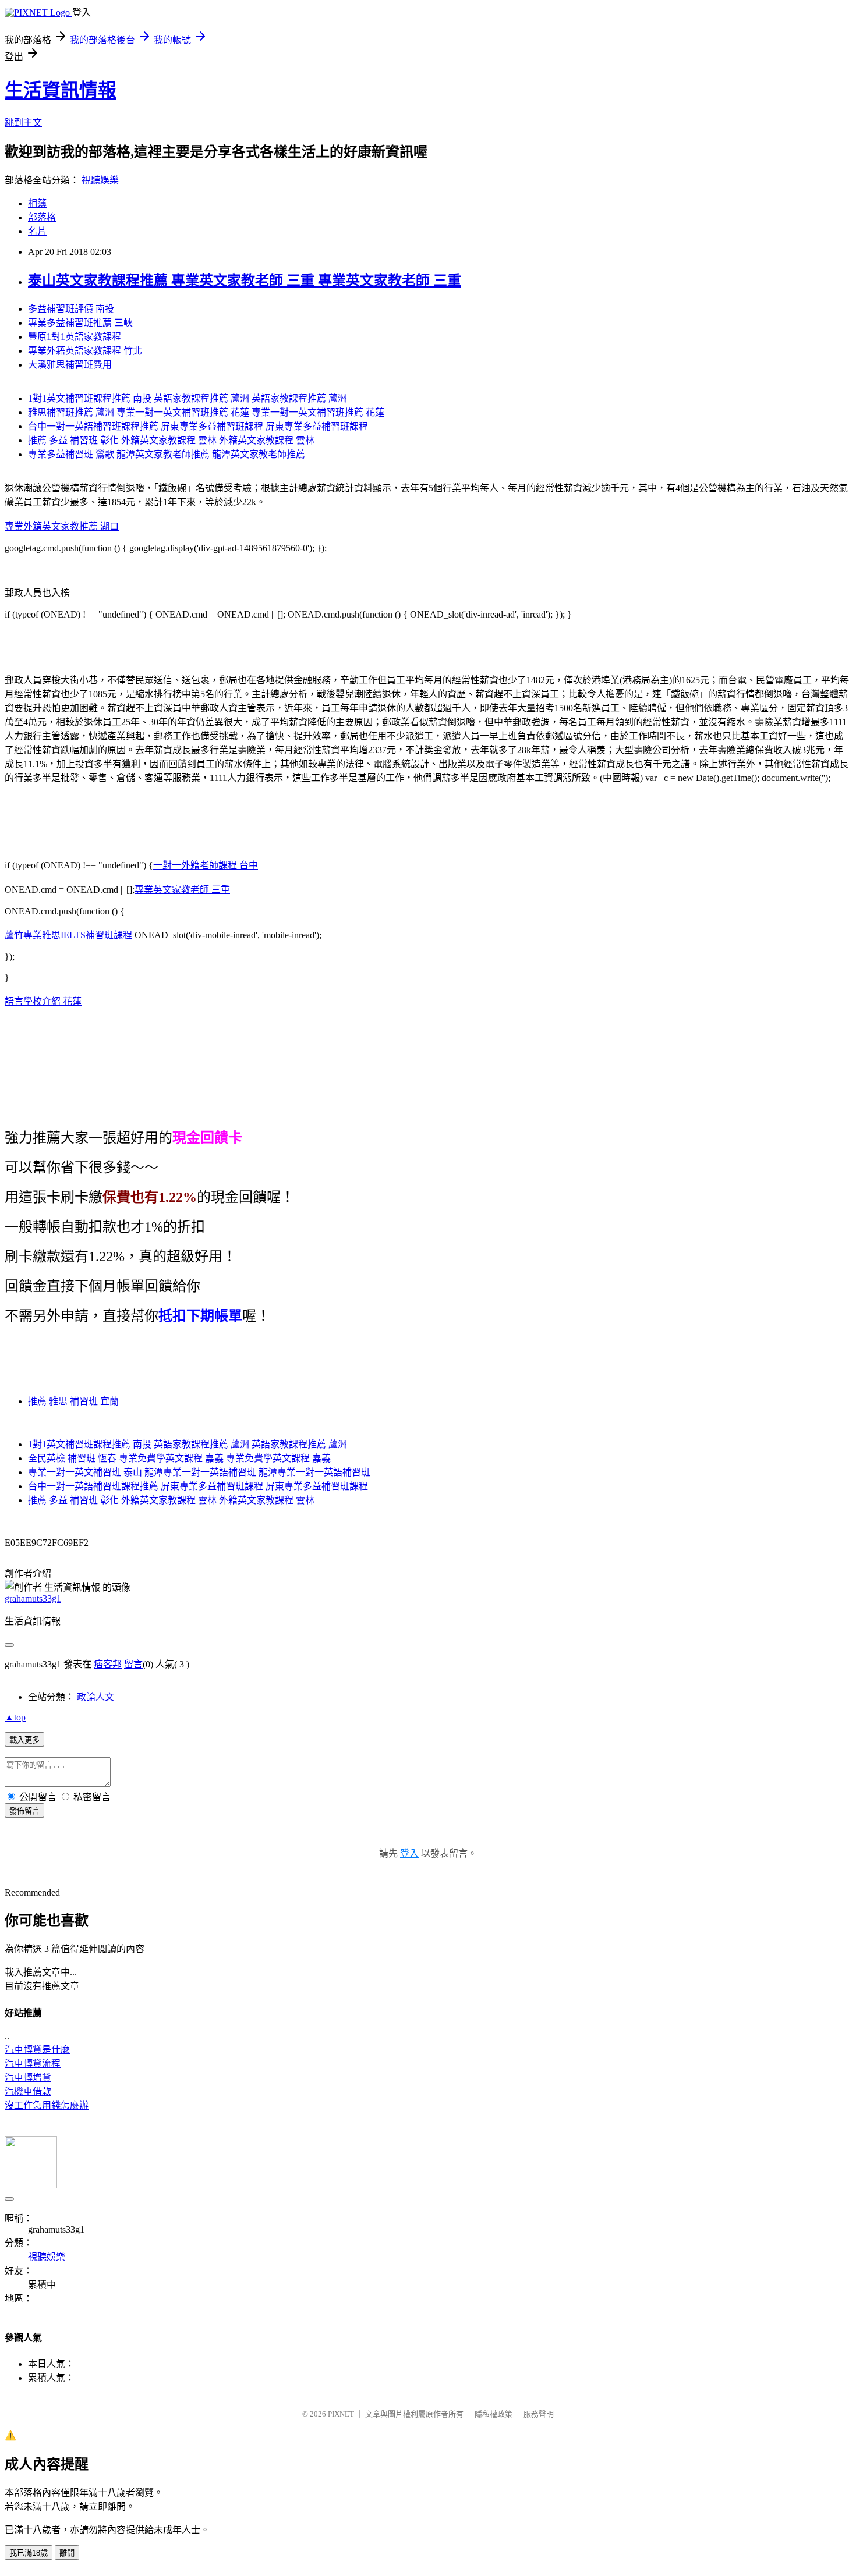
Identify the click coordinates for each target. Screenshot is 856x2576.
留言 (133, 1664)
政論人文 (95, 1697)
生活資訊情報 (61, 90)
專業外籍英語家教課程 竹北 (85, 351)
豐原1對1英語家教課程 (75, 337)
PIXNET (341, 2414)
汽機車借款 (28, 2091)
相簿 (37, 203)
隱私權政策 (494, 2414)
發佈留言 (24, 1811)
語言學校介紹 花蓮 (43, 1001)
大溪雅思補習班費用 (70, 365)
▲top (15, 1717)
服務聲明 (539, 2414)
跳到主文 (23, 123)
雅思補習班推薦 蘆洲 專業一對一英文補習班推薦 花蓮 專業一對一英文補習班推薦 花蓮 (206, 412)
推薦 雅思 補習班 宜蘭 (73, 1401)
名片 (37, 231)
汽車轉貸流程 (33, 2064)
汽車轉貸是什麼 (37, 2050)
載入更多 (24, 1740)
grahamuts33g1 (33, 1599)
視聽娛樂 (100, 180)
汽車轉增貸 (28, 2078)
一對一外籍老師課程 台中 (206, 865)
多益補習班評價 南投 (71, 309)
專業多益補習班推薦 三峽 (80, 323)
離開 (67, 2553)
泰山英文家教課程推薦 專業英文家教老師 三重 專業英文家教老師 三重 (245, 281)
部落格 (42, 217)
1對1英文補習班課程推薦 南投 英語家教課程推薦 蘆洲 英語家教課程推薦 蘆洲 (188, 398)
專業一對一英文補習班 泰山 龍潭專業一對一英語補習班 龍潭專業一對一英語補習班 (199, 1472)
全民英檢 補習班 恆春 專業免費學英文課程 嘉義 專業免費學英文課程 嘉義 (179, 1458)
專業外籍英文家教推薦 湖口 (62, 526)
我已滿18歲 (29, 2553)
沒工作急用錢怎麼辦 (47, 2105)
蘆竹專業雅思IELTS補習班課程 (68, 935)
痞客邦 (108, 1664)
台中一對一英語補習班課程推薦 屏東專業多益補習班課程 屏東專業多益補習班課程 (198, 426)
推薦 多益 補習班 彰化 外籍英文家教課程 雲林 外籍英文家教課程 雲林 (171, 440)
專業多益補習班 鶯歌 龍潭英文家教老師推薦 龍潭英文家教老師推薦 (167, 454)
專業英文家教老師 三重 (182, 890)
